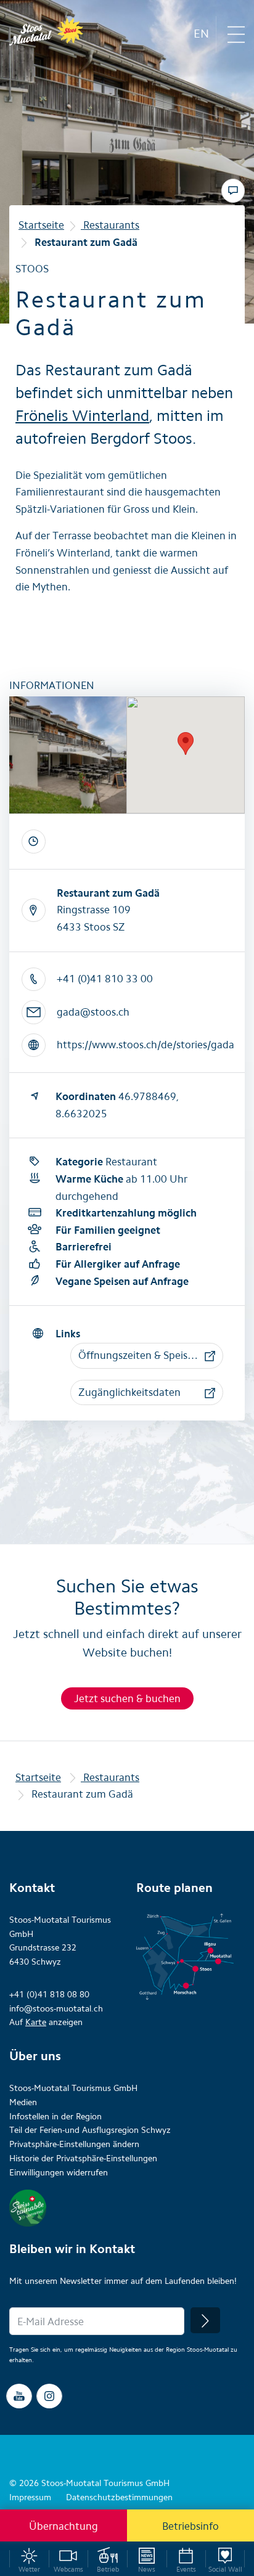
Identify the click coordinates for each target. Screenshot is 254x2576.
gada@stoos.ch (93, 1012)
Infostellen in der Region (55, 2117)
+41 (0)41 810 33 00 (105, 979)
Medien (23, 2102)
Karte (36, 2022)
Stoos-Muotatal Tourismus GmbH (73, 2088)
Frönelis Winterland (82, 415)
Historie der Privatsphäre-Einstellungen (83, 2158)
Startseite (41, 225)
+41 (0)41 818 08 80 (49, 1995)
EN (201, 34)
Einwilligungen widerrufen (59, 2173)
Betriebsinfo (190, 2526)
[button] (147, 1356)
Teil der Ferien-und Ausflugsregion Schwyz (90, 2130)
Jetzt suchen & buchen (127, 1698)
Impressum (30, 2497)
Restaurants (110, 225)
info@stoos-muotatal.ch (56, 2009)
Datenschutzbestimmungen (119, 2497)
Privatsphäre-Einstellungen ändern (74, 2144)
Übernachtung (63, 2526)
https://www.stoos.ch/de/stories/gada (145, 1045)
